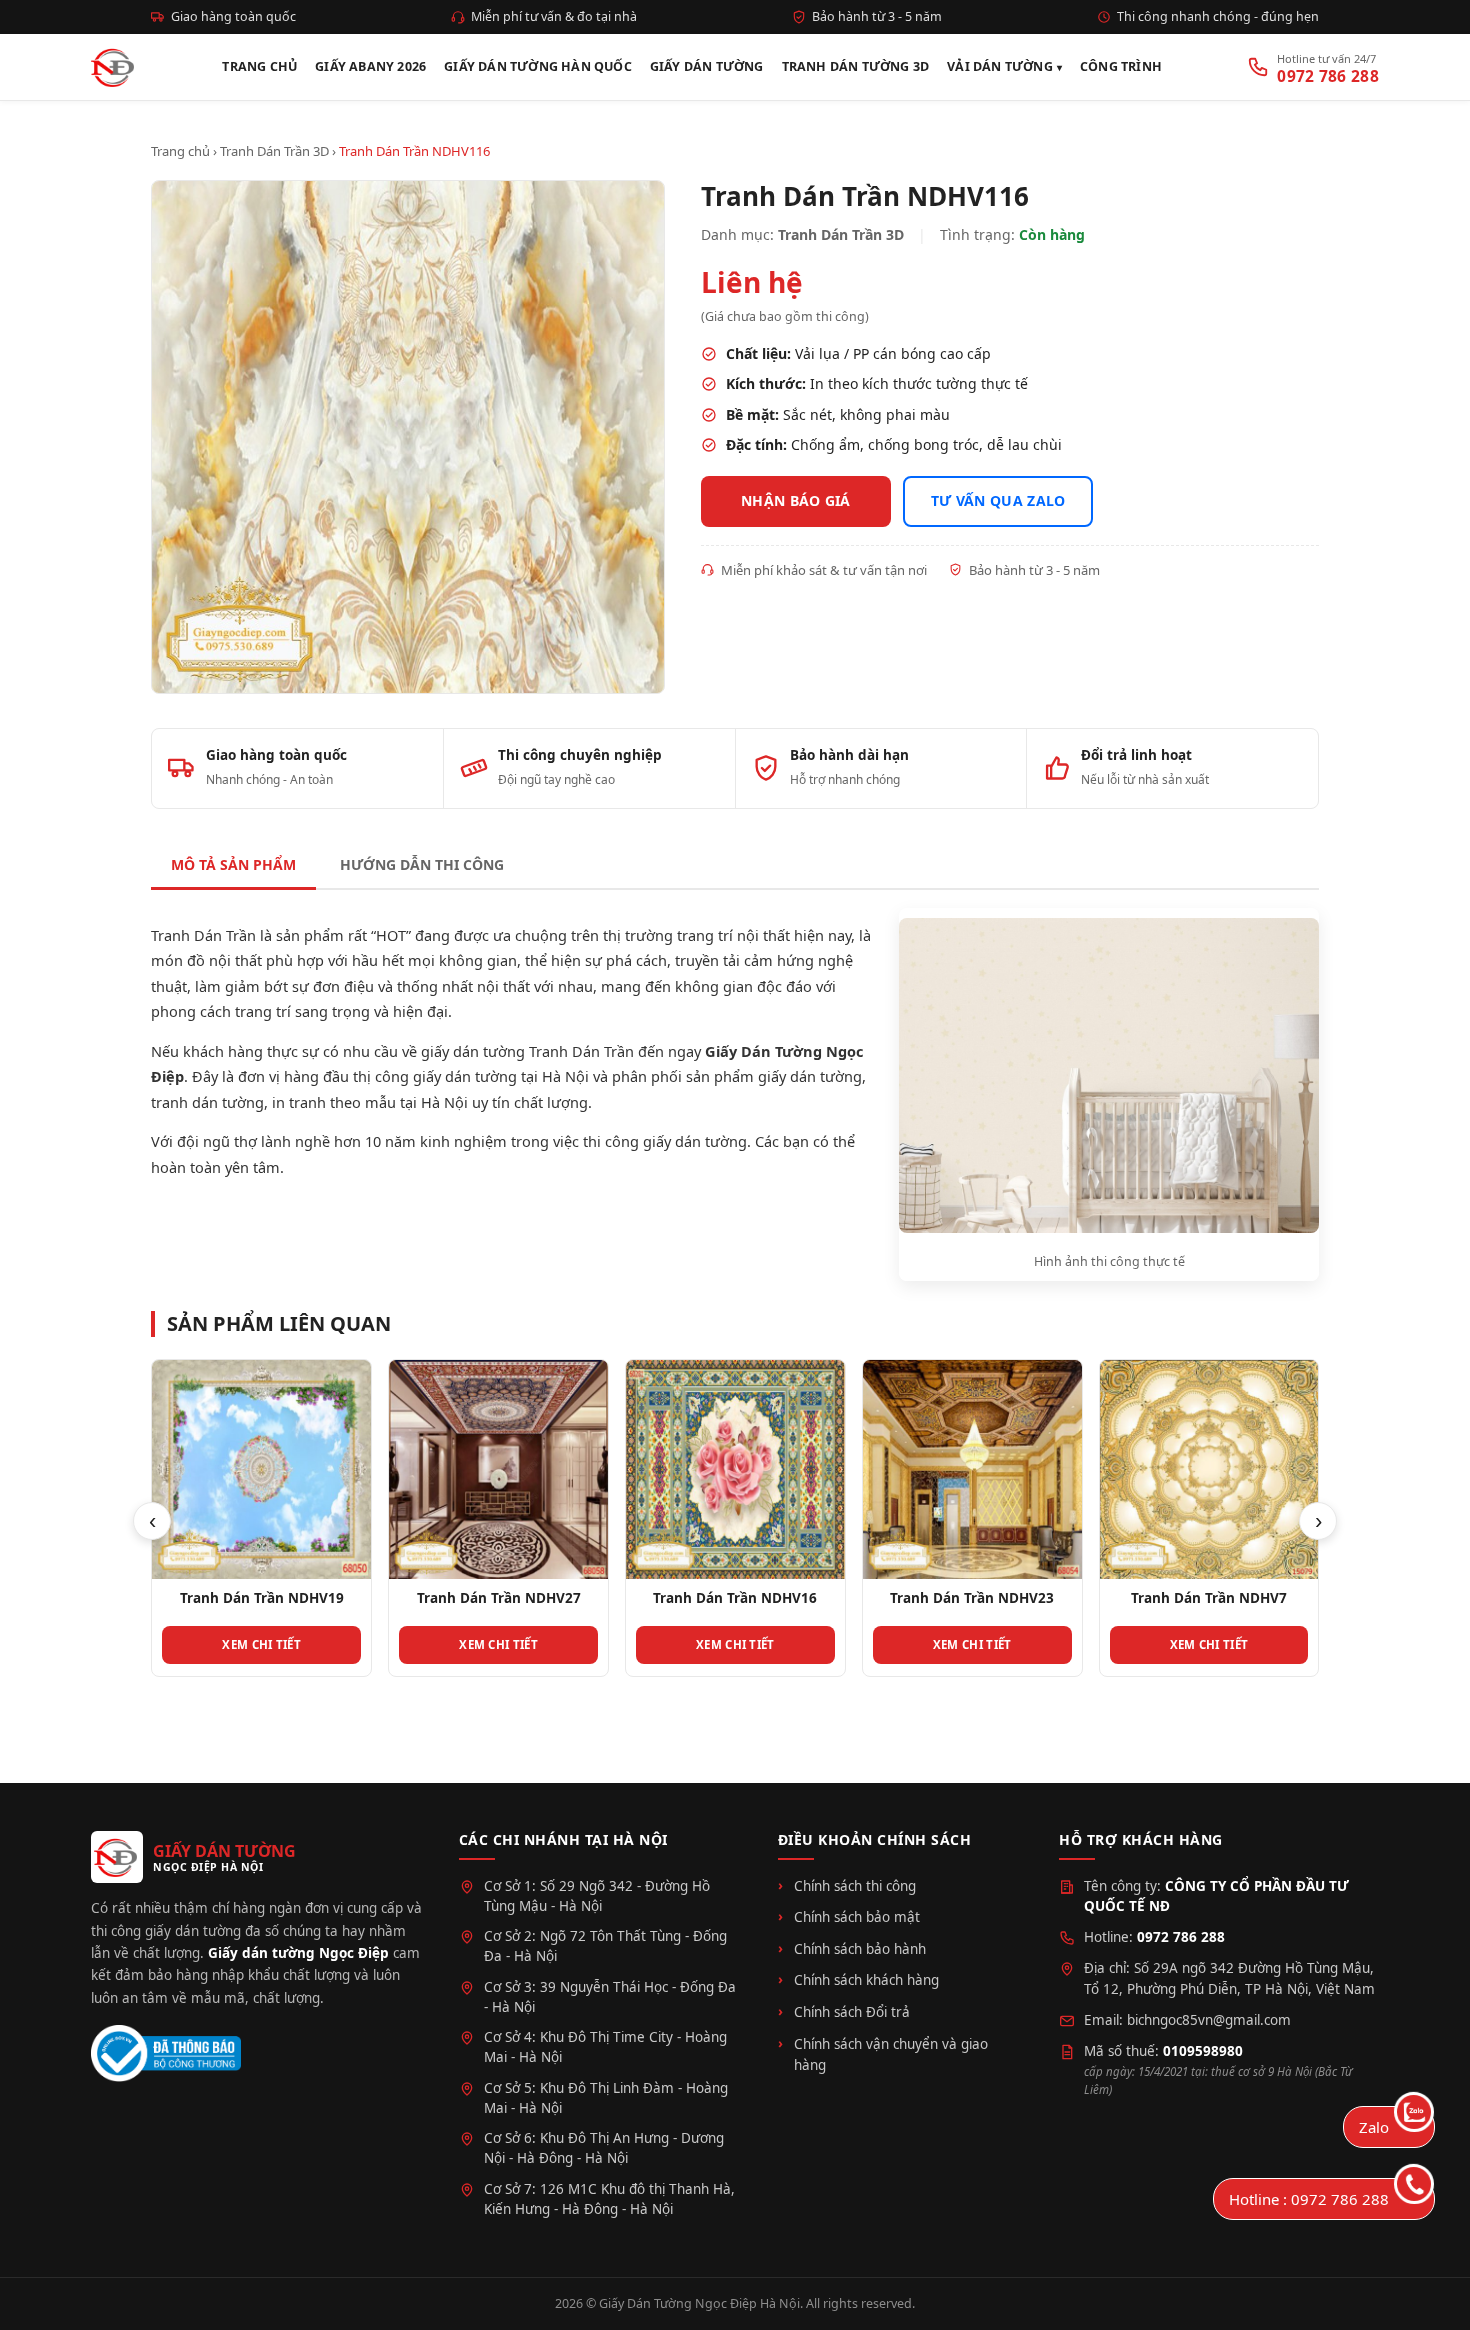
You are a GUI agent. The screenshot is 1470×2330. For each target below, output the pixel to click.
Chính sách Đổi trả (852, 2012)
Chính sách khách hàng (866, 1980)
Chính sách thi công (855, 1886)
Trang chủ (180, 151)
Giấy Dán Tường (707, 66)
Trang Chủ (259, 66)
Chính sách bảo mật (857, 1917)
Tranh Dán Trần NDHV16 (735, 1598)
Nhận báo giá (796, 500)
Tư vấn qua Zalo (998, 500)
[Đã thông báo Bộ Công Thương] (166, 2053)
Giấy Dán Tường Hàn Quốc (538, 66)
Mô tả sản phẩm (233, 864)
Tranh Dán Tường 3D (856, 66)
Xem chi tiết (261, 1644)
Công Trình (1121, 66)
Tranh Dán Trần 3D (274, 151)
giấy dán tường (810, 1076)
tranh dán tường (207, 1102)
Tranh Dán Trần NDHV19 (262, 1598)
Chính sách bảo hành (860, 1949)
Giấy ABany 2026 (370, 66)
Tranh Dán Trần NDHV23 (972, 1598)
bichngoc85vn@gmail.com (1209, 2020)
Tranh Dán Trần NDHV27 (499, 1598)
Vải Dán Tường (1000, 66)
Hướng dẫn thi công (422, 864)
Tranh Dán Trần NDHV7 (1209, 1598)
